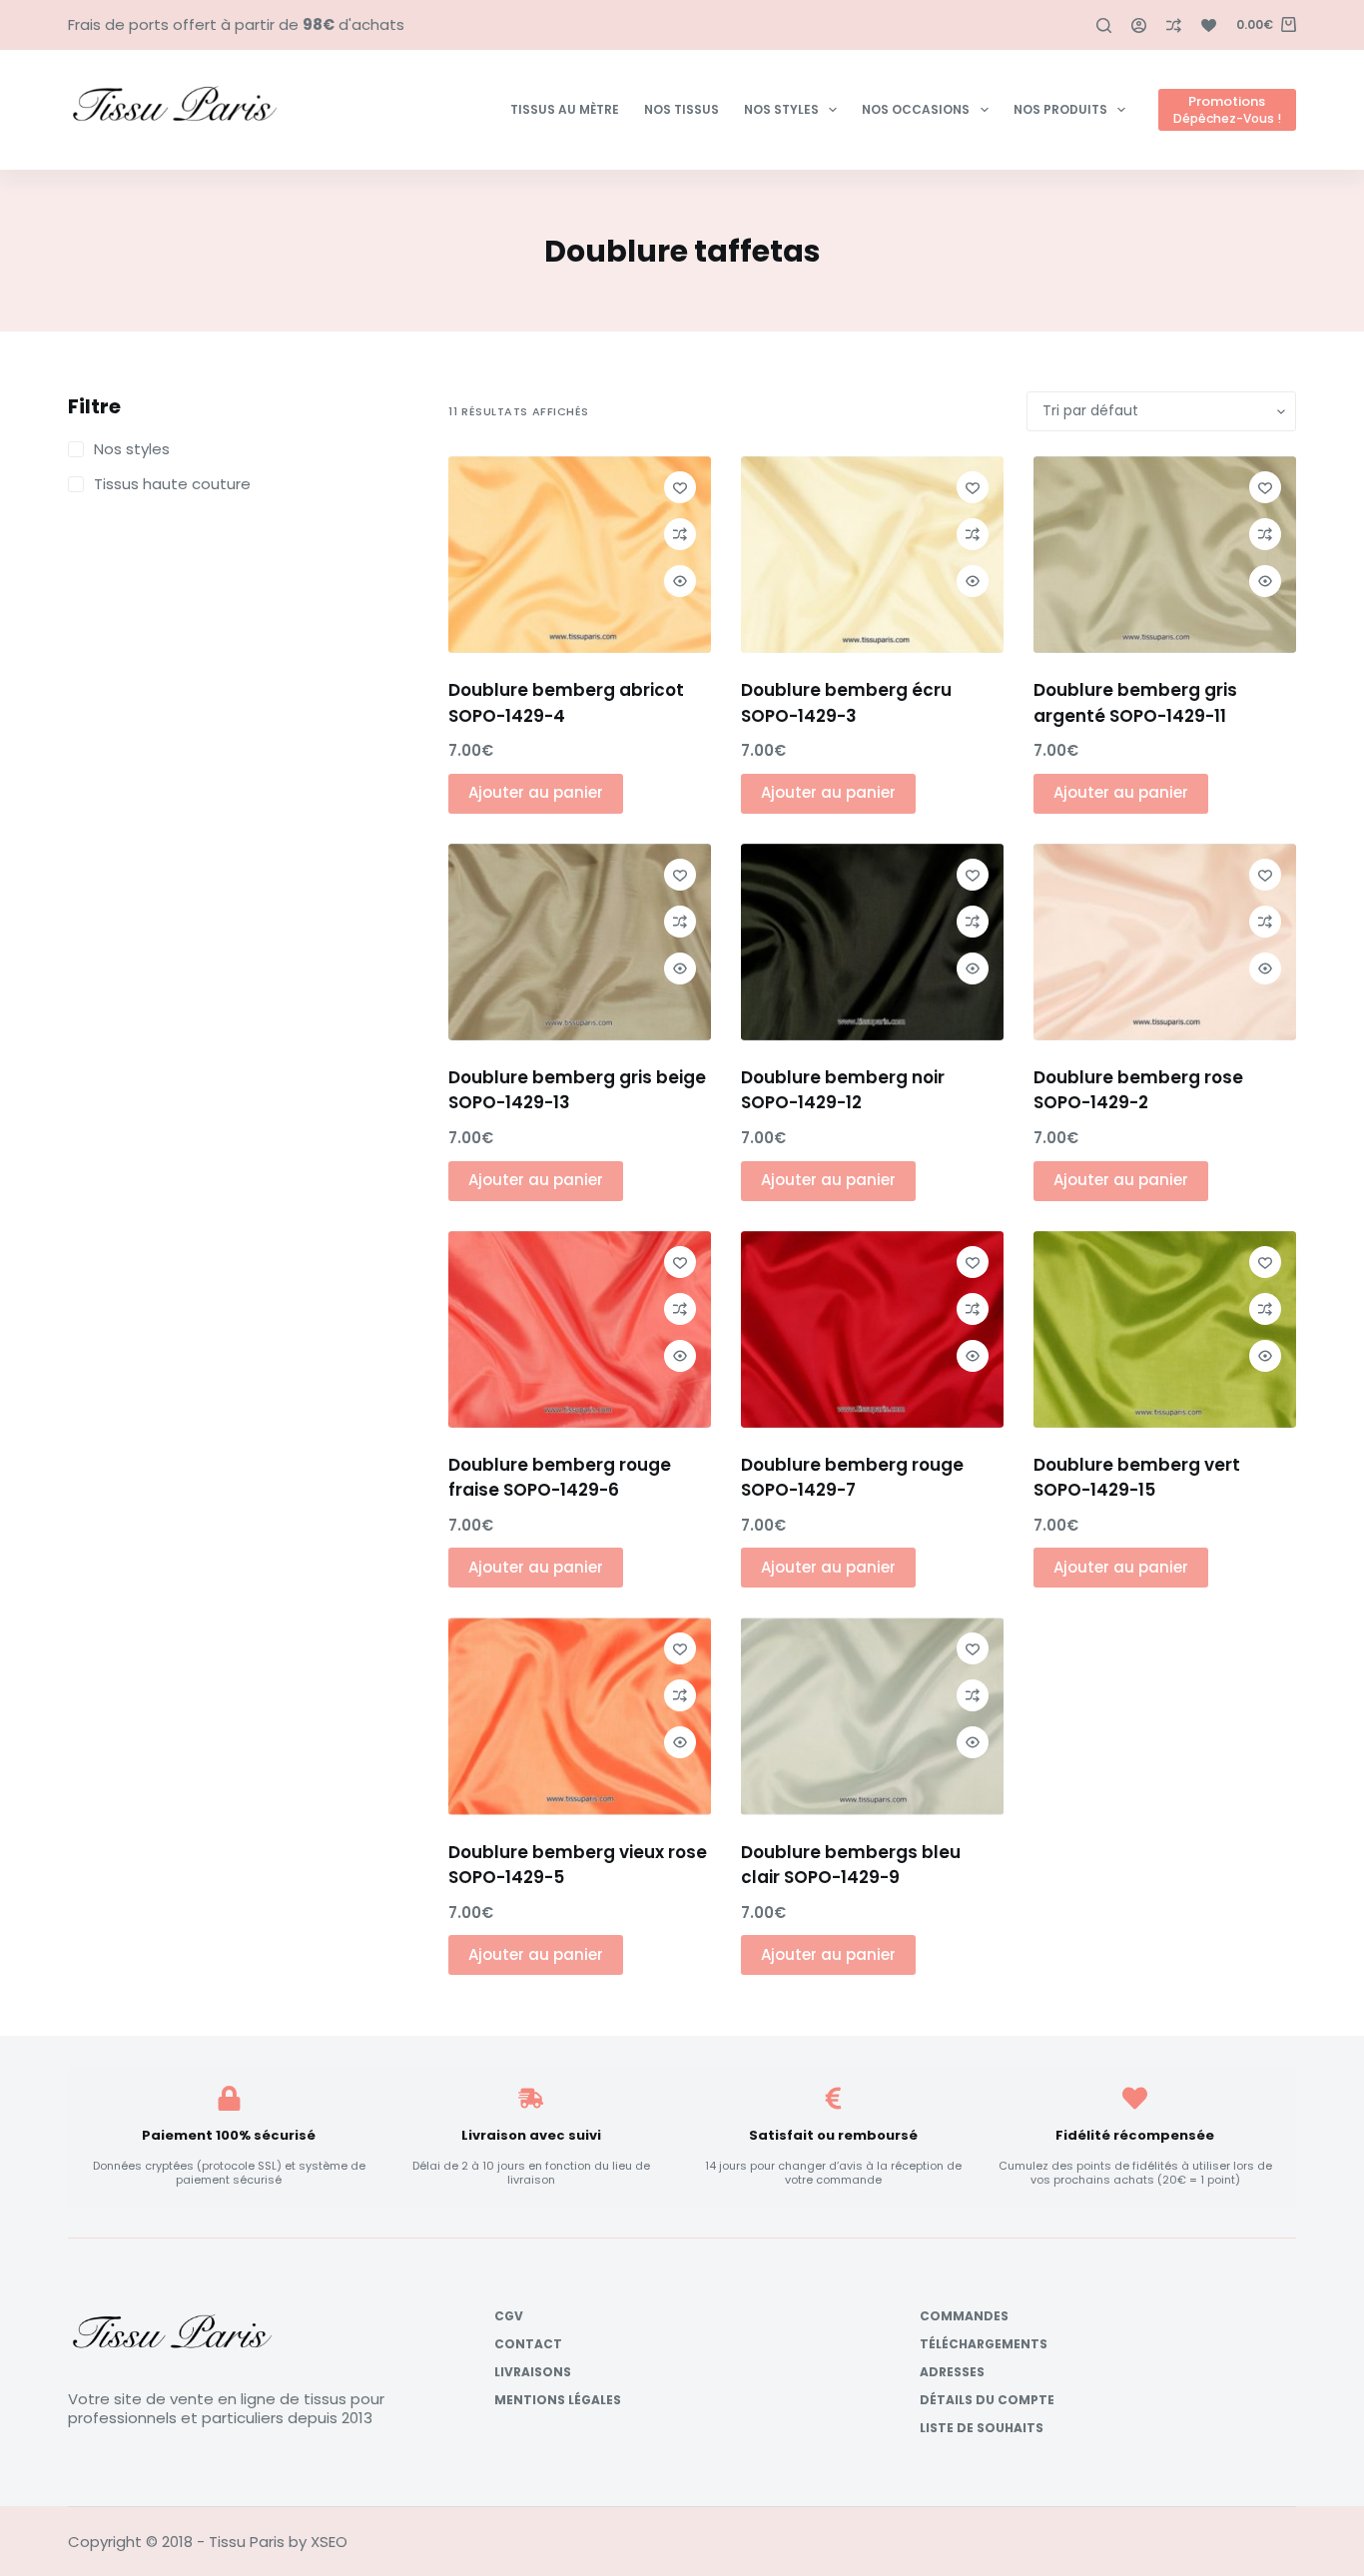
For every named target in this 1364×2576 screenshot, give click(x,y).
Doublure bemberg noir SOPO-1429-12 (843, 1090)
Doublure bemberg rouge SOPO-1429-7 (852, 1478)
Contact (528, 2344)
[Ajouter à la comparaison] (680, 534)
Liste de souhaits (982, 2428)
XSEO (329, 2542)
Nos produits (1060, 109)
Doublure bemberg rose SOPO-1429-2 (1138, 1090)
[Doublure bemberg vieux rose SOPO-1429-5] (580, 1716)
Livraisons (533, 2372)
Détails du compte (987, 2400)
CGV (509, 2316)
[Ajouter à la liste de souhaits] (680, 487)
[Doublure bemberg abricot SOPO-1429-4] (580, 555)
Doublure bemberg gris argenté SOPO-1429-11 (1135, 703)
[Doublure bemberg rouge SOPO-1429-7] (872, 1329)
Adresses (952, 2372)
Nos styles (781, 109)
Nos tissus (682, 109)
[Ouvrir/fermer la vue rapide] (680, 581)
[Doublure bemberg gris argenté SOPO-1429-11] (1165, 555)
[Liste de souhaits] (1209, 25)
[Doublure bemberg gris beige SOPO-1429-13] (580, 942)
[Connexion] (1139, 25)
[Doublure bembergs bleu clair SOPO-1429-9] (872, 1716)
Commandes (964, 2316)
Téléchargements (984, 2344)
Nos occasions (916, 109)
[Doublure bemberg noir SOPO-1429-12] (872, 942)
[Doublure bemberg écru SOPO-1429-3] (872, 555)
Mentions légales (558, 2400)
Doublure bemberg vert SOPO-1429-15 (1137, 1478)
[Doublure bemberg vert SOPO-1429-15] (1165, 1329)
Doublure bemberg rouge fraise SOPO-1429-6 (560, 1478)
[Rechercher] (1104, 25)
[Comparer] (1174, 25)
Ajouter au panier (536, 792)
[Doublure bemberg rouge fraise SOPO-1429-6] (580, 1329)
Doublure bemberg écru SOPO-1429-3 (846, 703)
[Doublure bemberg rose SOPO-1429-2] (1165, 942)
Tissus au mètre (565, 109)
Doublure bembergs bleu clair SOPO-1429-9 (851, 1865)
